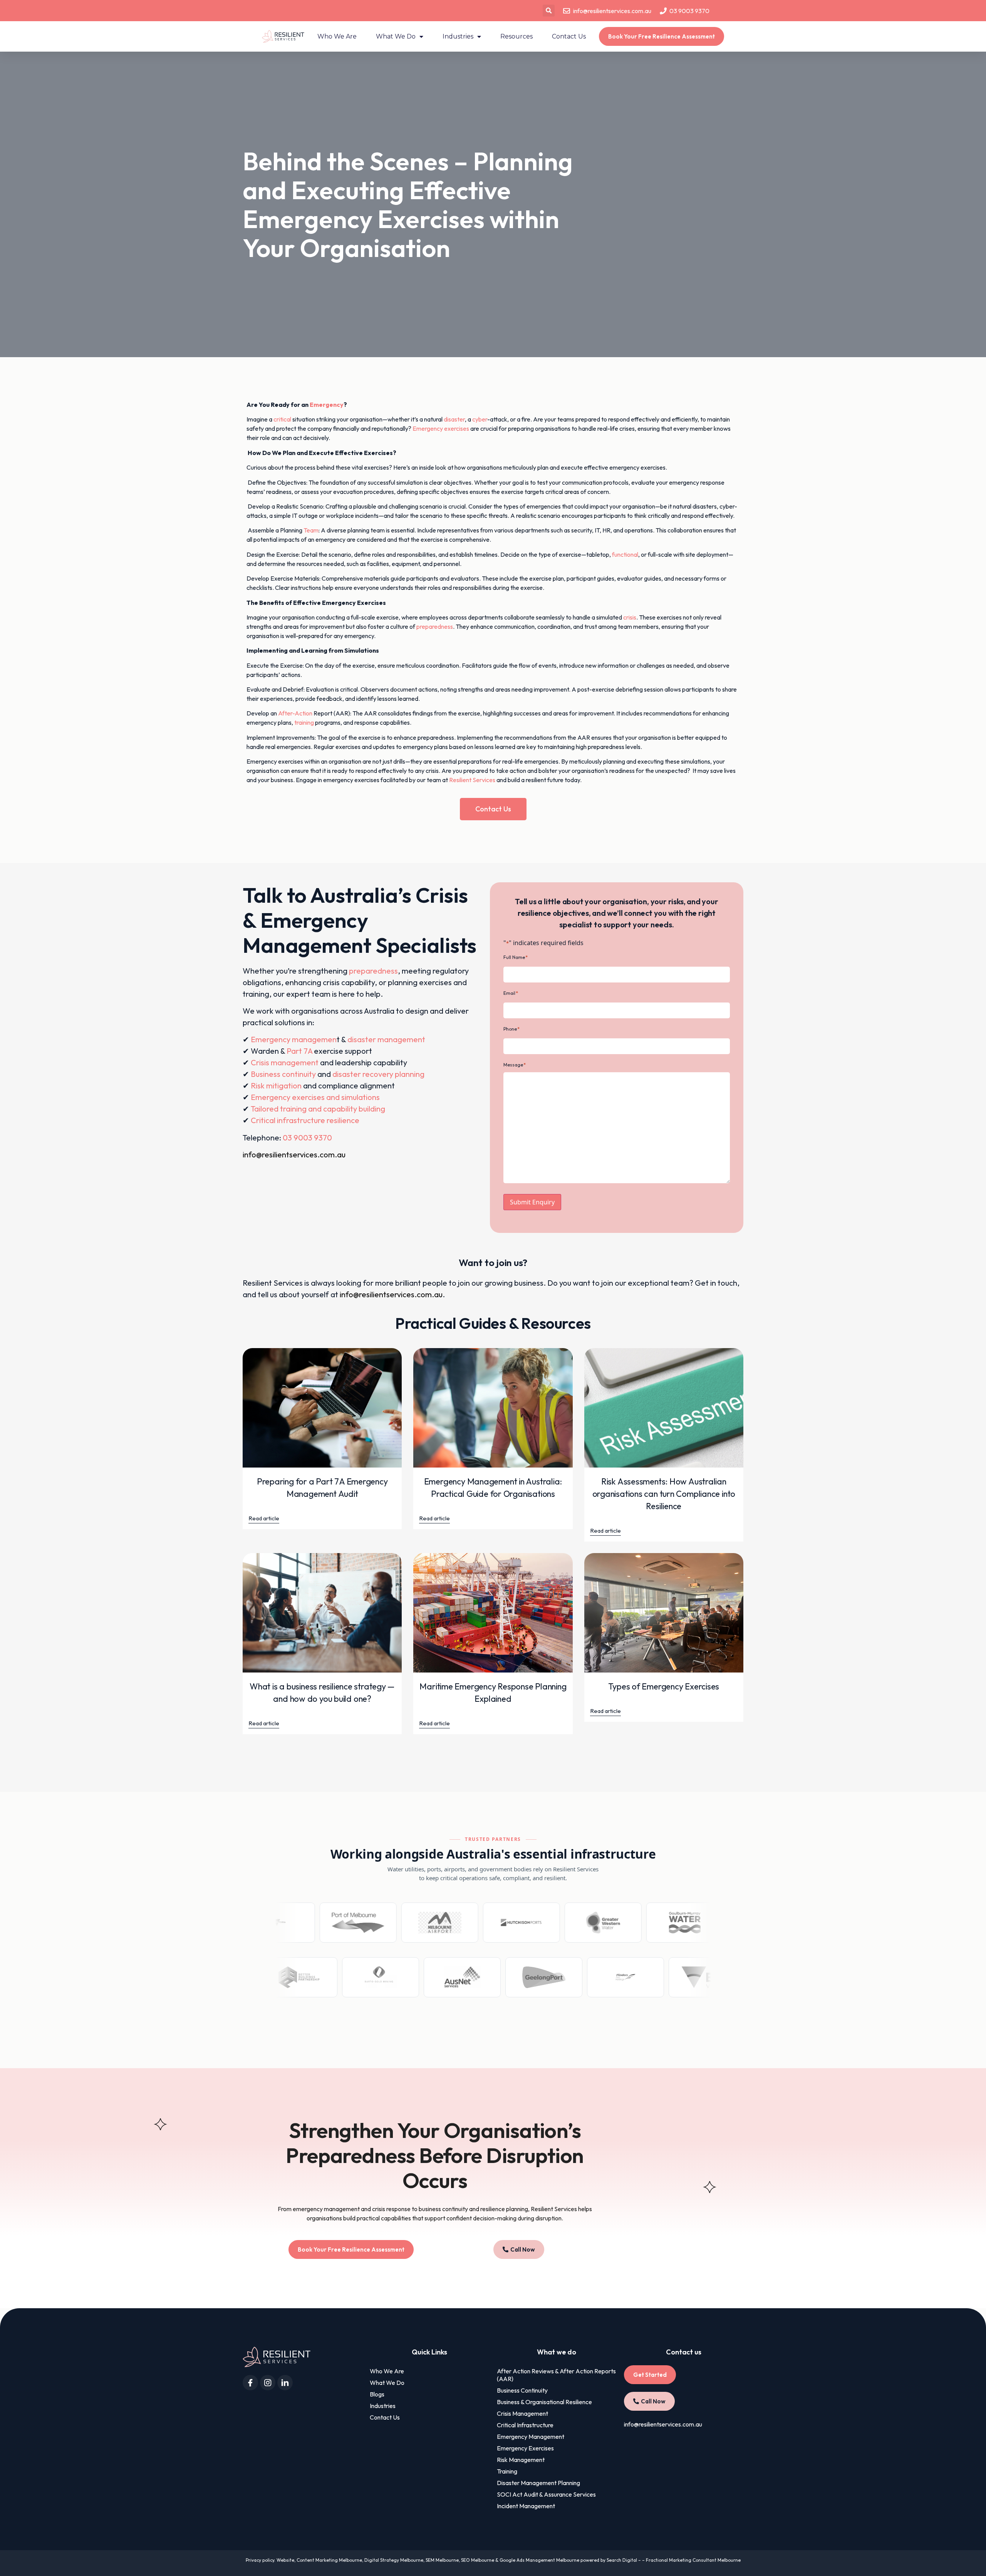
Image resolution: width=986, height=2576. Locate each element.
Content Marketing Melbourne (329, 2560)
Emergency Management (531, 2437)
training (304, 722)
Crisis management (285, 1062)
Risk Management (521, 2460)
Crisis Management (522, 2413)
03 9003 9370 (307, 1138)
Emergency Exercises (525, 2448)
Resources (516, 36)
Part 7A (299, 1051)
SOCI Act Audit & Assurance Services (546, 2494)
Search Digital (622, 2560)
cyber (480, 419)
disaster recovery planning (378, 1074)
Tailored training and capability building (318, 1109)
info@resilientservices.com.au (294, 1154)
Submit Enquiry (532, 1202)
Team (311, 530)
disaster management (386, 1039)
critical (282, 419)
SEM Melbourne (442, 2560)
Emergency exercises (441, 428)
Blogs (377, 2394)
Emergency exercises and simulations (315, 1097)
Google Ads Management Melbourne (539, 2560)
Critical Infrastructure (525, 2425)
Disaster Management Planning (538, 2483)
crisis (630, 617)
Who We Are (337, 36)
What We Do (396, 36)
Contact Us (569, 36)
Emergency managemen (294, 1039)
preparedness (435, 626)
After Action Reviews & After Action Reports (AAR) (556, 2375)
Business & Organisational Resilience (544, 2402)
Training (507, 2471)
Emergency (327, 405)
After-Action (295, 713)
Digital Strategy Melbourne (394, 2560)
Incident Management (526, 2506)
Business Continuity (522, 2390)
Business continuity (283, 1074)
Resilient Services (472, 780)
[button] (549, 11)
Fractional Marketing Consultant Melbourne (693, 2560)
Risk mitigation (276, 1086)
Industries (458, 36)
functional (625, 554)
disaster (454, 419)
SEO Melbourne (478, 2560)
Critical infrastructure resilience (305, 1120)
